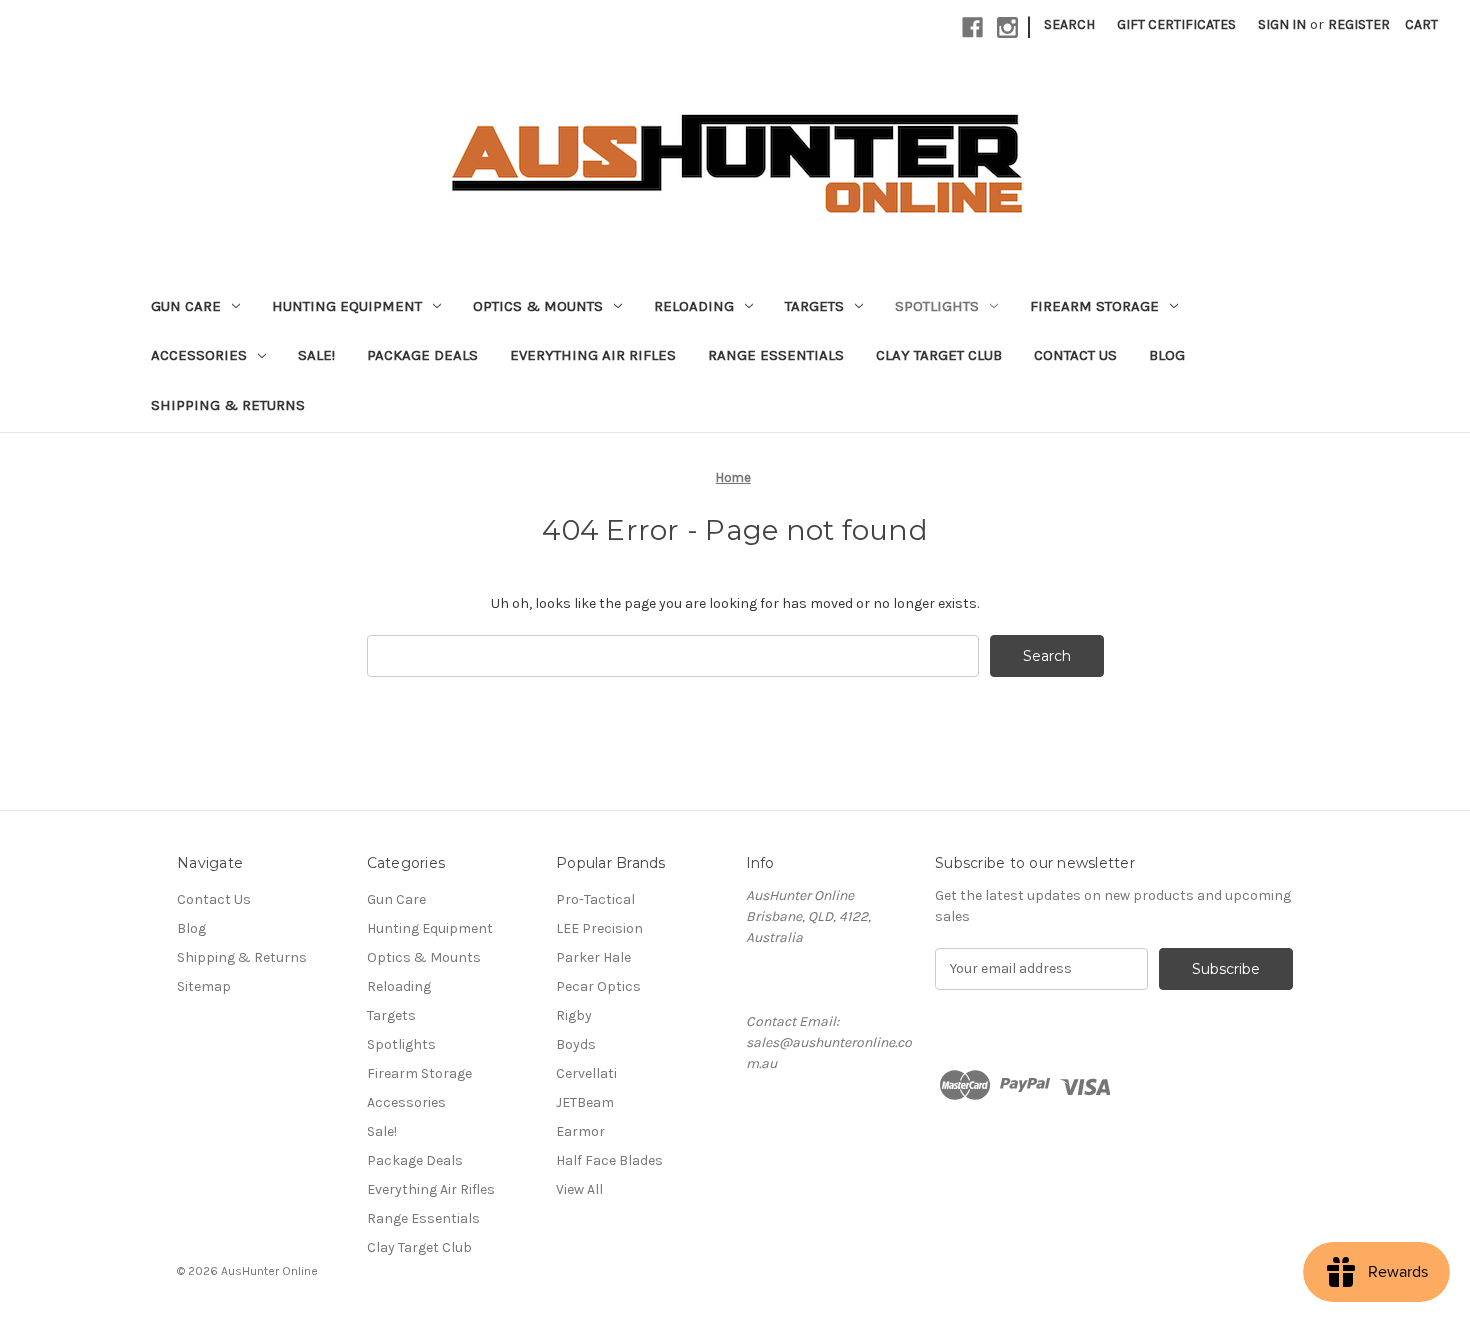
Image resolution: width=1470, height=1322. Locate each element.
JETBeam (585, 1102)
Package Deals (422, 355)
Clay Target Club (939, 355)
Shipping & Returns (228, 405)
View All (579, 1189)
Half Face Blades (609, 1160)
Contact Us (1075, 355)
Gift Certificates (1176, 24)
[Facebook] (972, 27)
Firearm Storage (1094, 306)
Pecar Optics (598, 986)
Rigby (574, 1015)
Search (1069, 24)
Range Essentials (776, 355)
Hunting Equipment (347, 306)
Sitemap (204, 986)
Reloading (694, 306)
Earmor (580, 1131)
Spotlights (937, 306)
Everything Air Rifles (593, 355)
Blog (1167, 355)
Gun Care (186, 306)
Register (1359, 24)
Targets (814, 306)
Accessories (199, 355)
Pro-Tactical (595, 899)
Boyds (576, 1044)
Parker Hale (593, 957)
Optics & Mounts (538, 306)
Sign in (1282, 24)
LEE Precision (599, 928)
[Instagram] (1007, 27)
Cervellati (586, 1073)
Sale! (316, 355)
